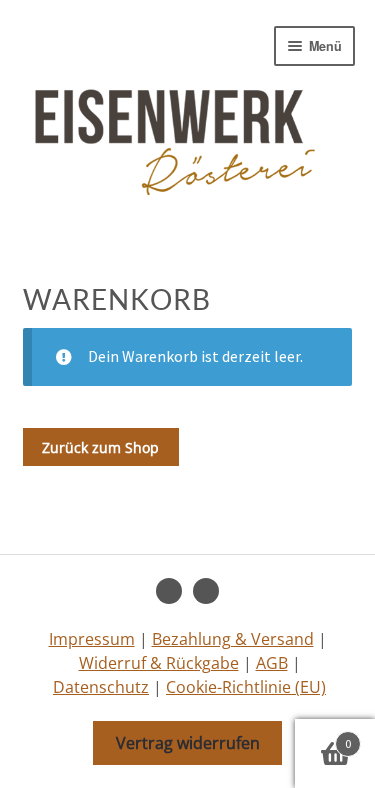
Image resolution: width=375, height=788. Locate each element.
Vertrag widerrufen (188, 743)
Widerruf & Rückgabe (159, 663)
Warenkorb (323, 736)
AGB (272, 663)
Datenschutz (101, 687)
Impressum (92, 639)
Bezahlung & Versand (233, 639)
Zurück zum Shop (100, 447)
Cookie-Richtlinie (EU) (246, 687)
